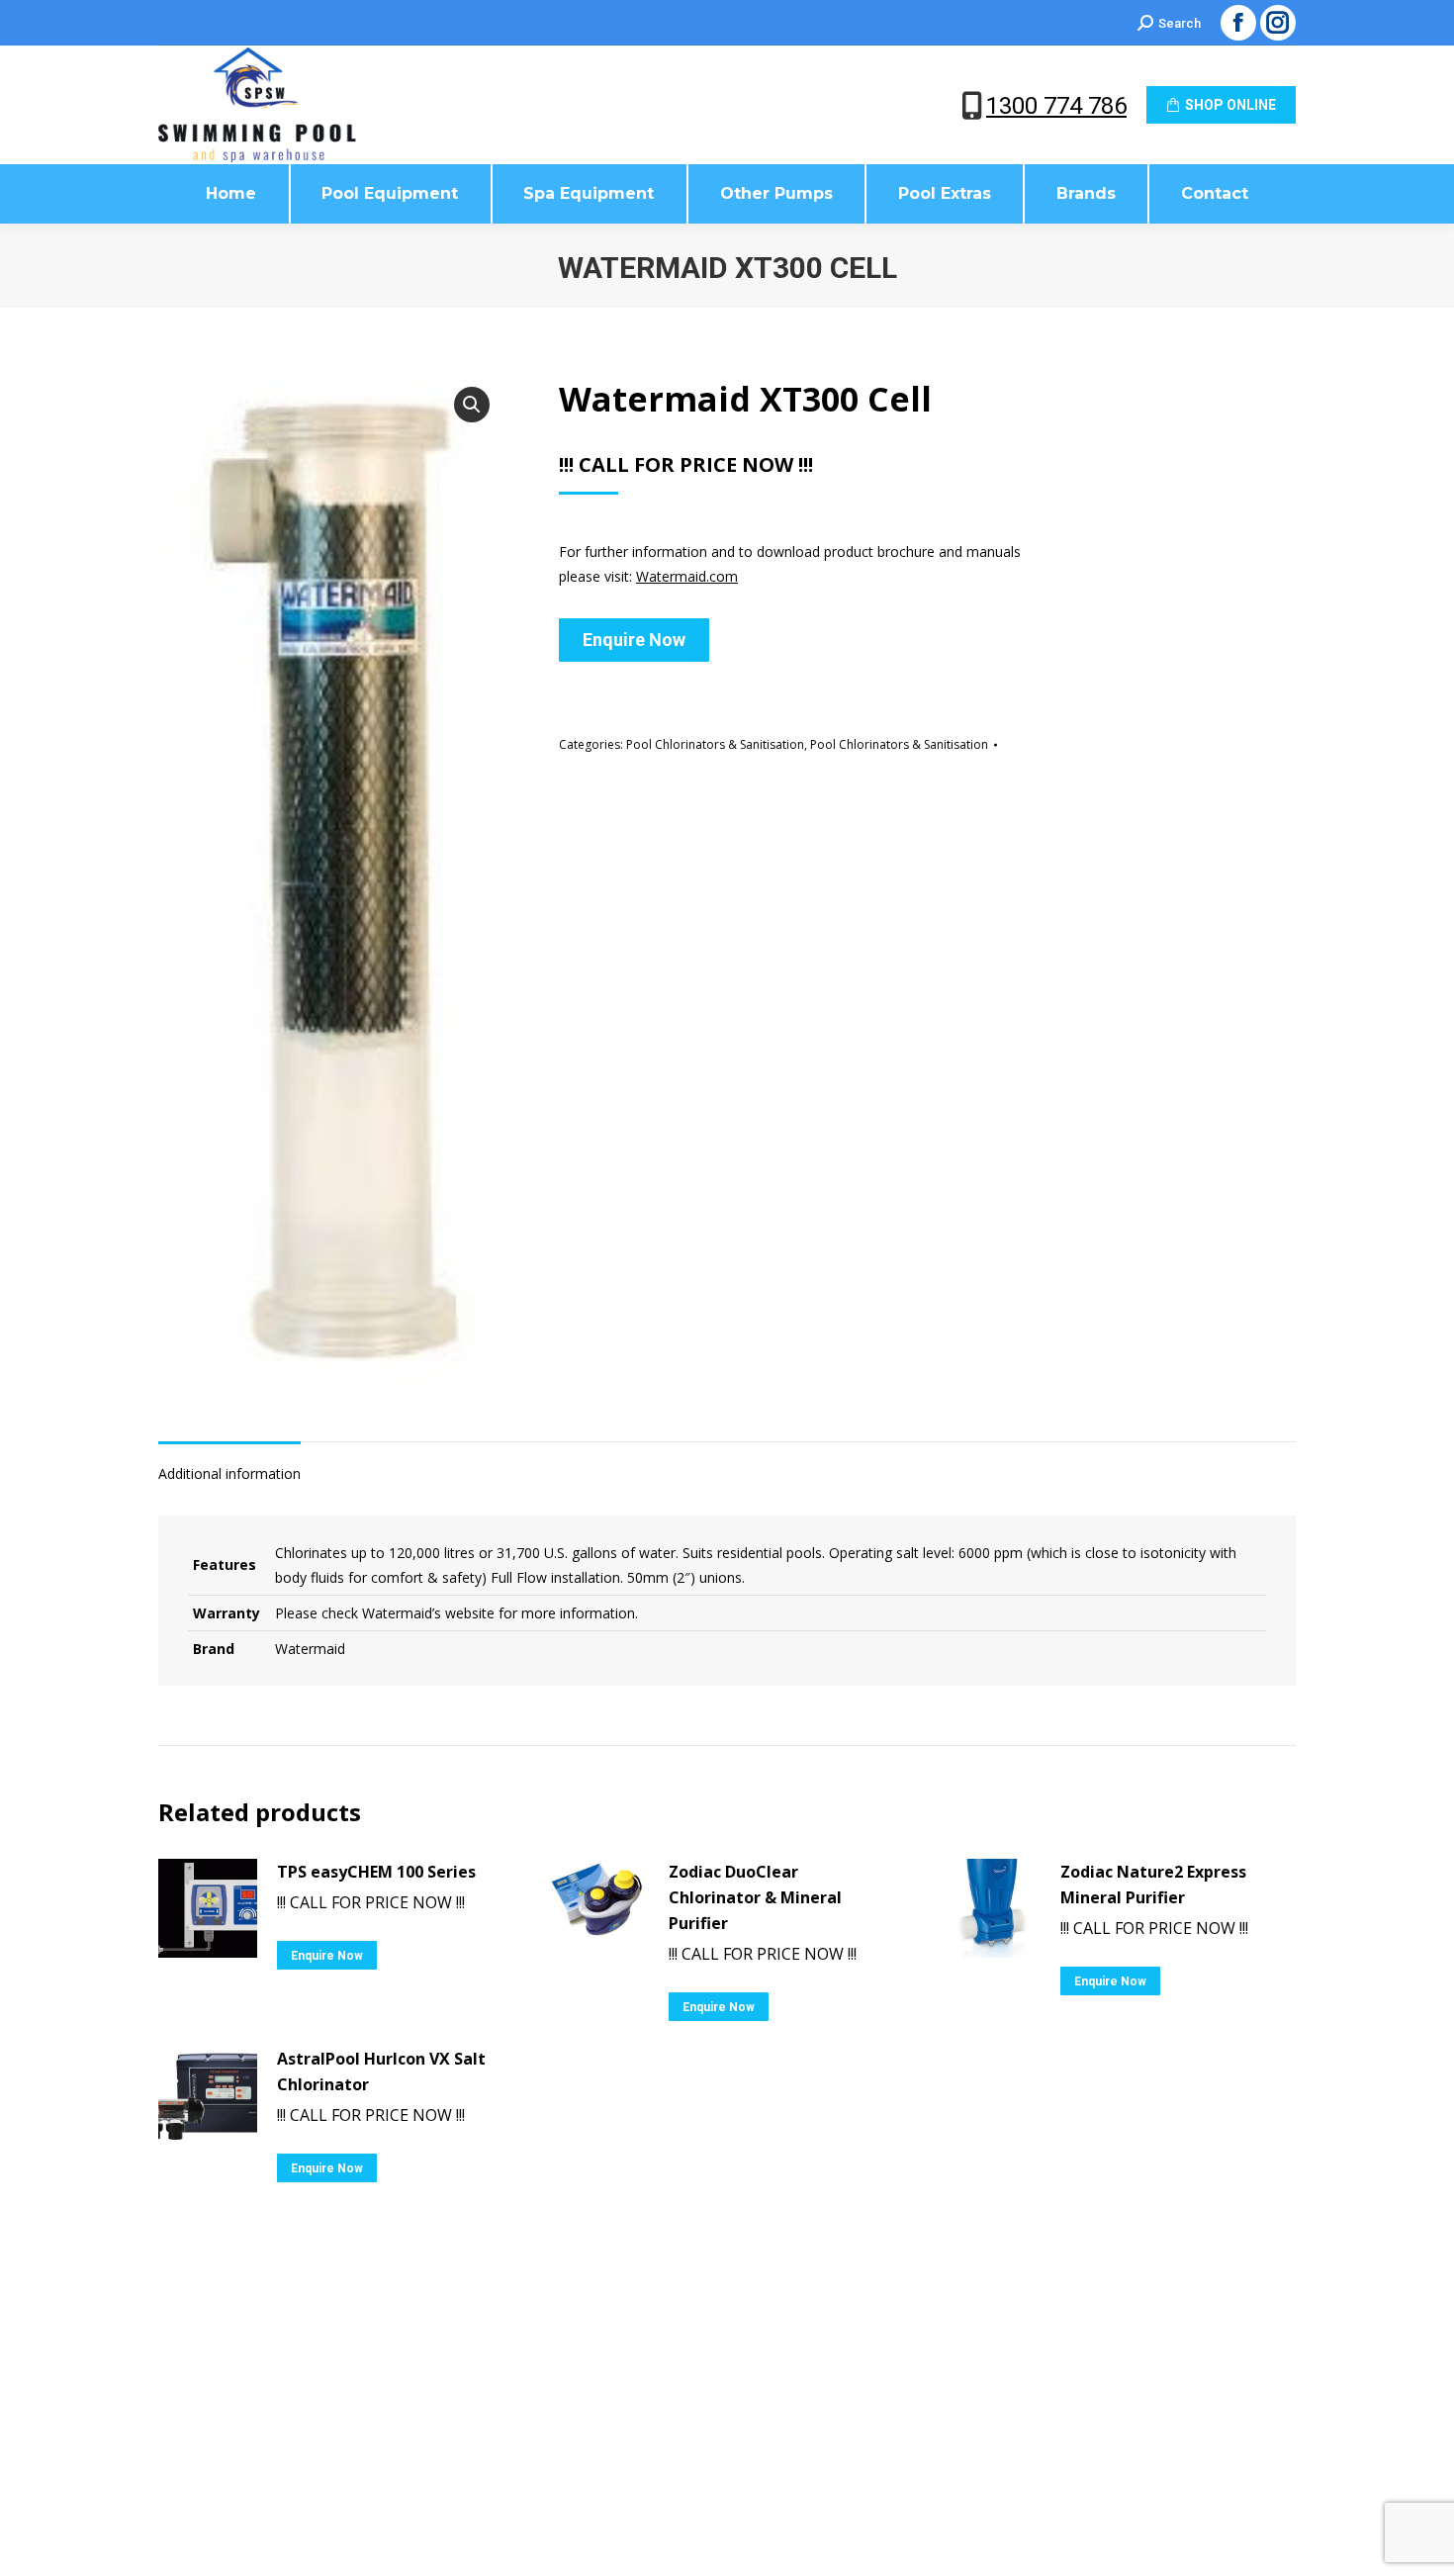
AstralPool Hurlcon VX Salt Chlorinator (381, 2071)
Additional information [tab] (229, 1473)
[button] (472, 405)
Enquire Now (634, 640)
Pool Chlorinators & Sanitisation (715, 744)
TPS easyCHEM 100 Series (376, 1872)
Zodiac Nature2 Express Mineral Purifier (1153, 1885)
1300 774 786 (1056, 106)
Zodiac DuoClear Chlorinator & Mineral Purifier (755, 1897)
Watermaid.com (687, 576)
